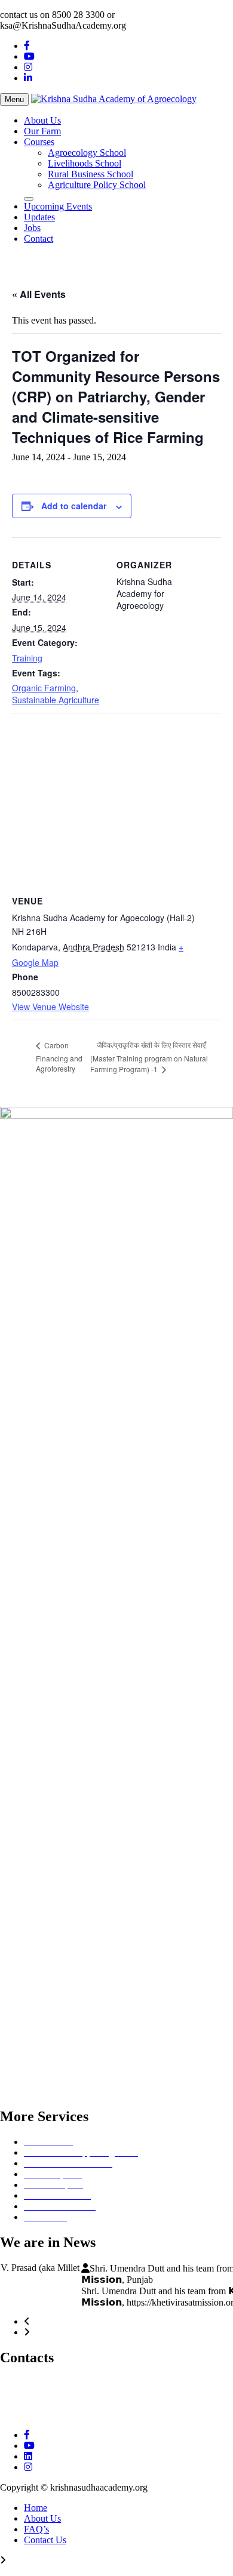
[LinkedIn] (28, 78)
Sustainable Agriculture (56, 700)
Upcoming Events (58, 206)
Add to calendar (74, 506)
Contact (39, 238)
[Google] (28, 2480)
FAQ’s (36, 2542)
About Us (42, 120)
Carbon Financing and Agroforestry (59, 1057)
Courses (39, 142)
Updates (39, 217)
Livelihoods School (85, 163)
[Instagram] (28, 67)
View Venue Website (50, 1007)
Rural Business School (91, 174)
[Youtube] (29, 56)
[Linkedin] (28, 2469)
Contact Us (45, 2552)
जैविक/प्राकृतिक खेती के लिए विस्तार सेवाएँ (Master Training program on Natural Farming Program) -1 (149, 1057)
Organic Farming (44, 688)
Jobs (32, 228)
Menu (14, 99)
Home (36, 2520)
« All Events (39, 294)
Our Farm (42, 131)
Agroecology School (87, 153)
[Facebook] (27, 46)
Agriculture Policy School (97, 185)
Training (27, 658)
